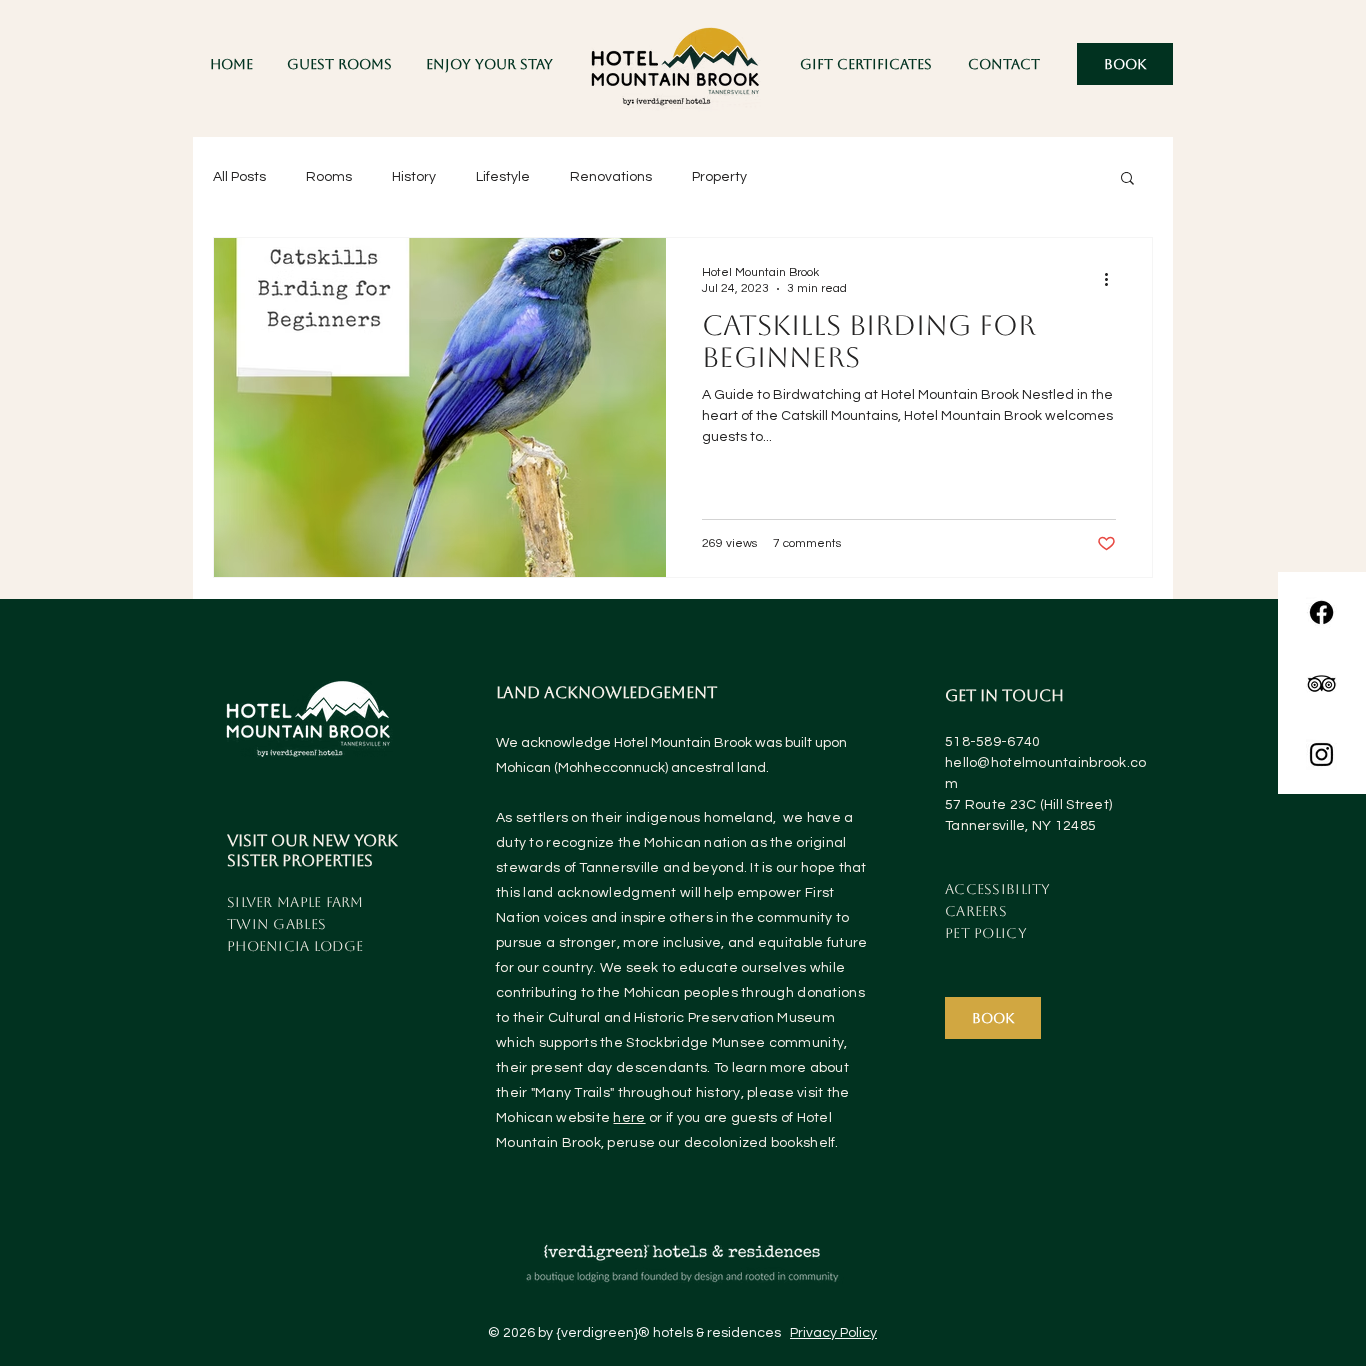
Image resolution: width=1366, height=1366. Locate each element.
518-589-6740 (992, 742)
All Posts (239, 177)
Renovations (611, 177)
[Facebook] (1321, 612)
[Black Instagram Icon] (1321, 754)
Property (719, 177)
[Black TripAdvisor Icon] (1321, 683)
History (414, 177)
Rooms (329, 177)
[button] (489, 64)
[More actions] (1113, 279)
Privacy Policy (833, 1333)
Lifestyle (503, 177)
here (629, 1118)
